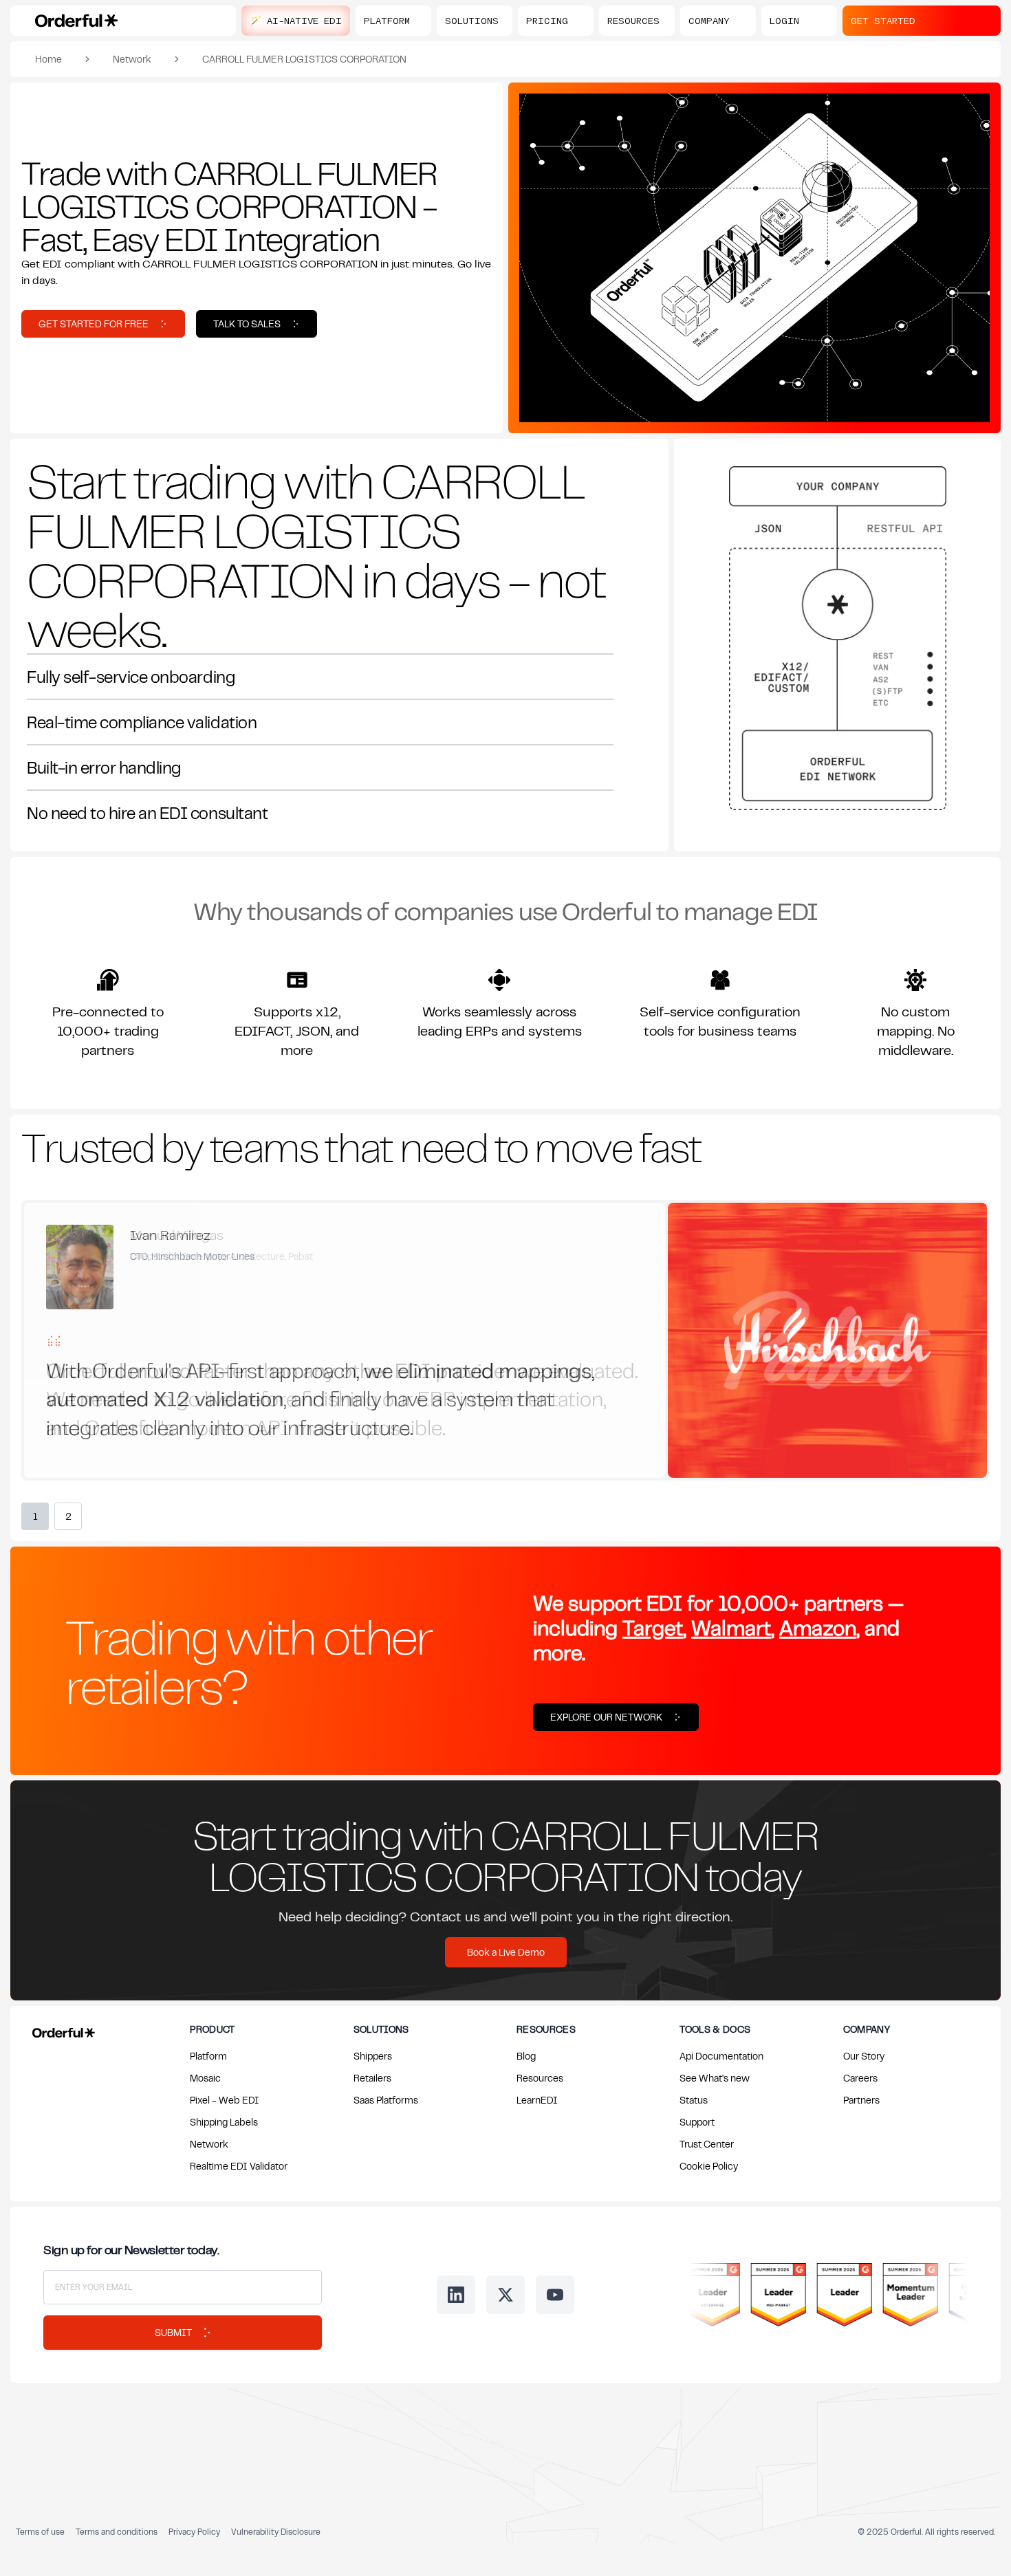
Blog (526, 2056)
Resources (540, 2078)
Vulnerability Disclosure (276, 2532)
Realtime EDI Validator (239, 2166)
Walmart (731, 1627)
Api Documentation (721, 2056)
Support (697, 2122)
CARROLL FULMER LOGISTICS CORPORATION (304, 59)
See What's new (715, 2078)
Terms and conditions (117, 2532)
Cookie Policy (709, 2166)
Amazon (818, 1627)
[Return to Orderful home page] (61, 2030)
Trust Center (707, 2144)
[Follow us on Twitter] (505, 2295)
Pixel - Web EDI (225, 2100)
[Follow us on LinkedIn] (456, 2295)
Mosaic (205, 2078)
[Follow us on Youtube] (555, 2295)
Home (48, 59)
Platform (208, 2056)
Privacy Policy (194, 2532)
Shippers (373, 2056)
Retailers (372, 2078)
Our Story (864, 2056)
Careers (860, 2078)
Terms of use (40, 2532)
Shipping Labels (224, 2122)
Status (694, 2100)
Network (132, 59)
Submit (173, 2332)
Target (653, 1627)
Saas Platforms (386, 2100)
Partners (861, 2100)
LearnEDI (537, 2100)
